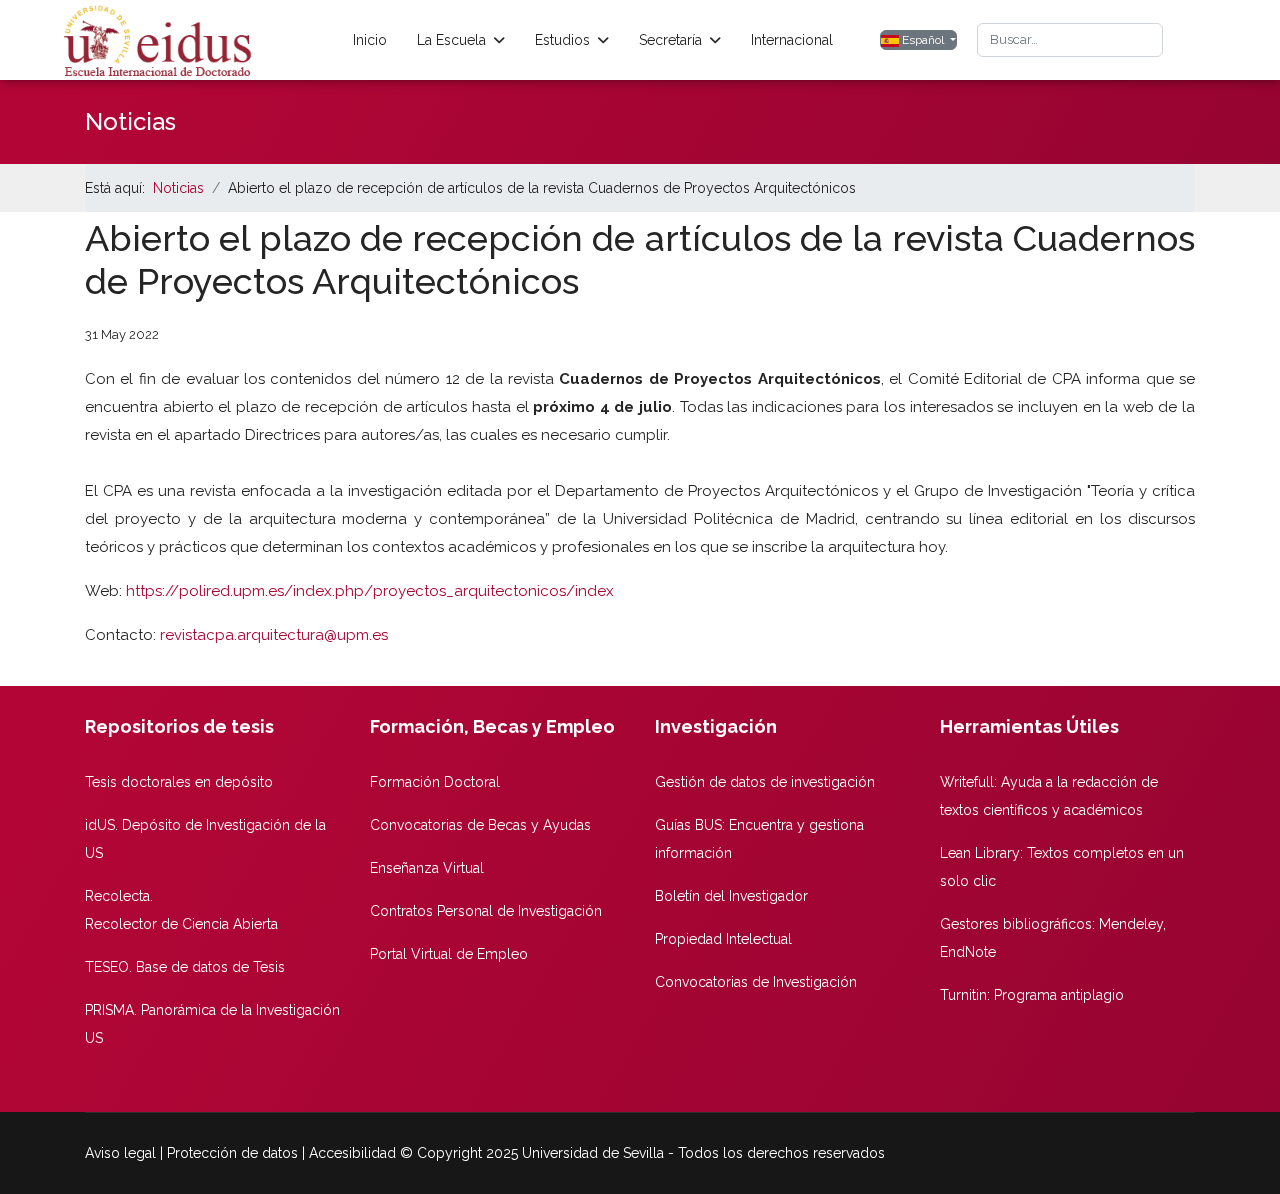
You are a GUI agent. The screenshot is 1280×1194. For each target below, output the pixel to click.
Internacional (792, 40)
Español (923, 40)
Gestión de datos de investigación (765, 782)
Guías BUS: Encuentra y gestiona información (759, 839)
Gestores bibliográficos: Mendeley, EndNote (1053, 938)
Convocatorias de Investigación (756, 982)
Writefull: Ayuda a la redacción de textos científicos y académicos (1049, 796)
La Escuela (451, 40)
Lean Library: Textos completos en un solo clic (1062, 867)
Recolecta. (119, 896)
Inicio (370, 40)
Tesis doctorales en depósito (179, 782)
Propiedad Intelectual (723, 939)
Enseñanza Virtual (427, 868)
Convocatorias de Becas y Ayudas (480, 825)
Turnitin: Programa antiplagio (1032, 995)
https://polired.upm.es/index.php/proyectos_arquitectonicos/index (370, 591)
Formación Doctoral (435, 782)
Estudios (562, 40)
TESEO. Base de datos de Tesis (185, 967)
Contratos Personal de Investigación (486, 911)
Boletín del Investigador (731, 896)
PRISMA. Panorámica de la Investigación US (212, 1024)
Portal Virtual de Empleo (449, 954)
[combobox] (1070, 40)
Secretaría (670, 40)
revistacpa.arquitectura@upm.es (274, 635)
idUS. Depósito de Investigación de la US (205, 839)
